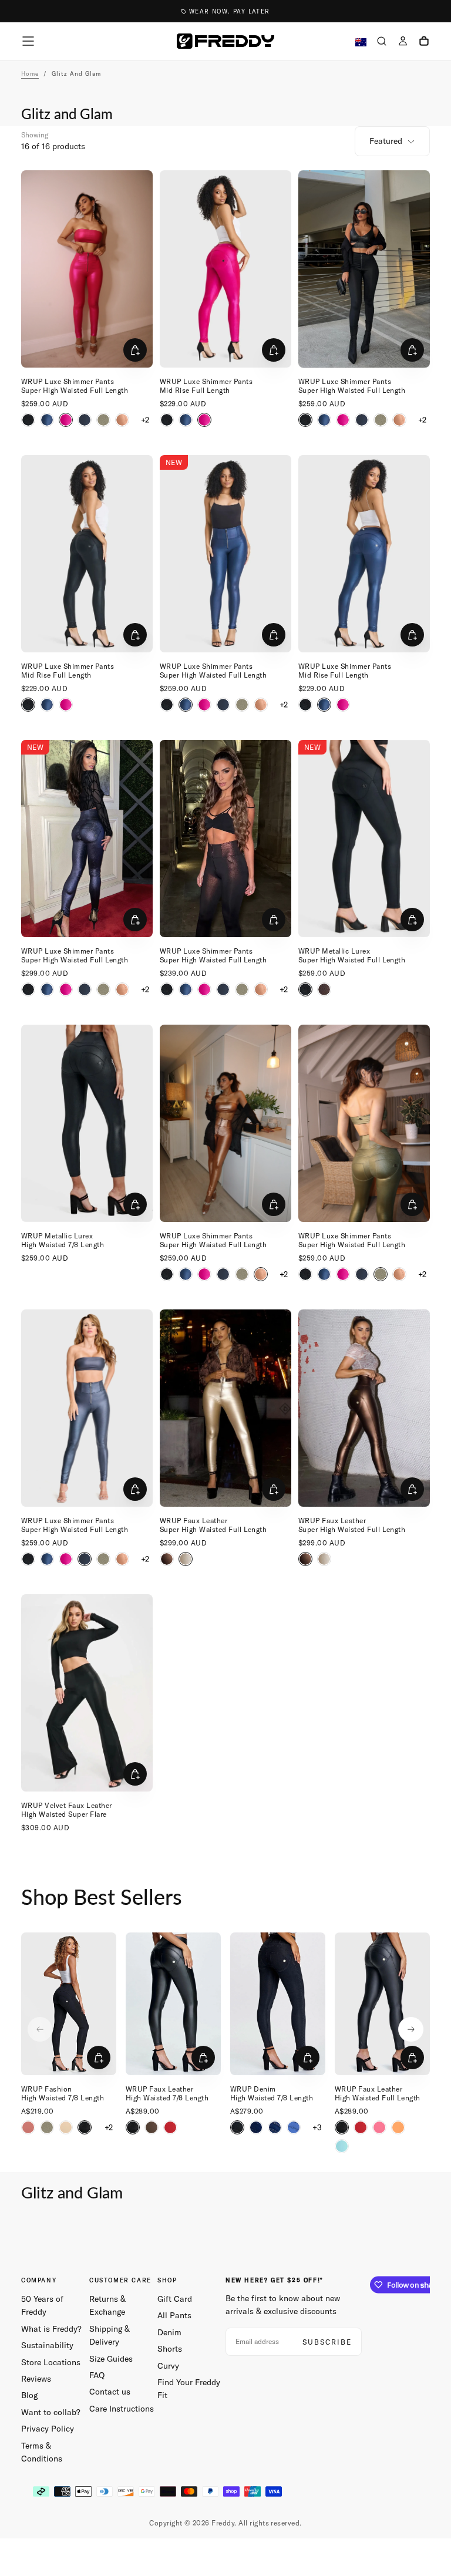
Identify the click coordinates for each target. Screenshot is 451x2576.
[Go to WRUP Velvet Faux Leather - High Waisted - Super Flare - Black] (87, 1693)
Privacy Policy (48, 2429)
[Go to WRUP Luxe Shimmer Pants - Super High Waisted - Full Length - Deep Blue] (87, 1408)
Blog (29, 2395)
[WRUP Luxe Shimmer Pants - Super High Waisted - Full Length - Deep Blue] (85, 420)
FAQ (97, 2375)
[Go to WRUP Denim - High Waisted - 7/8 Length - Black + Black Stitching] (278, 2004)
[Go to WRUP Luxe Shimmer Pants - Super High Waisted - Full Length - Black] (364, 269)
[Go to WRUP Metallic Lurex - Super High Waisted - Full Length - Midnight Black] (364, 839)
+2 (145, 420)
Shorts (170, 2349)
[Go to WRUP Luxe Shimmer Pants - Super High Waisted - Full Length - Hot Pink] (87, 269)
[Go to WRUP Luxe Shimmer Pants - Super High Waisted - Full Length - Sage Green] (364, 1123)
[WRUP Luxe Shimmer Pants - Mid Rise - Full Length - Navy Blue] (186, 420)
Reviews (36, 2379)
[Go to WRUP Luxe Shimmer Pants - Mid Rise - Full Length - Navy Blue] (364, 554)
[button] (28, 41)
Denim (169, 2332)
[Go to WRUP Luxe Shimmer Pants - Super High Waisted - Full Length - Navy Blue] (225, 554)
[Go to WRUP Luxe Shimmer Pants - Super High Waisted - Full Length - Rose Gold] (225, 1123)
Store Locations (51, 2362)
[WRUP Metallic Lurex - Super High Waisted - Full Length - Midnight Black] (305, 989)
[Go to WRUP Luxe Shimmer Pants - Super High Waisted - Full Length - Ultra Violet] (87, 839)
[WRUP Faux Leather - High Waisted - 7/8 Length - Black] (133, 2127)
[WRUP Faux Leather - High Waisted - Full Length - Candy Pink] (379, 2127)
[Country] (361, 43)
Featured (386, 141)
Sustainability (47, 2345)
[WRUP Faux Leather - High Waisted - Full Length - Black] (342, 2127)
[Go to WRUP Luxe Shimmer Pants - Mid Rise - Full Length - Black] (87, 554)
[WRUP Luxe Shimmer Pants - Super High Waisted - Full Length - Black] (28, 420)
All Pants (174, 2315)
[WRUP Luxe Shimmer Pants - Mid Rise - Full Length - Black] (167, 420)
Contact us (110, 2392)
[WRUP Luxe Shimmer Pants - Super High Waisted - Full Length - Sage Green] (103, 420)
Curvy (168, 2366)
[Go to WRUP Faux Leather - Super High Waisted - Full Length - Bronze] (364, 1408)
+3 (317, 2127)
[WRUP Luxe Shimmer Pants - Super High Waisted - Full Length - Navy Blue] (47, 420)
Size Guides (111, 2359)
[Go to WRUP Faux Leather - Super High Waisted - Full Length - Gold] (225, 1408)
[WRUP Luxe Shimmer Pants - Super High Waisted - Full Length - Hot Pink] (66, 420)
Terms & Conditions (42, 2452)
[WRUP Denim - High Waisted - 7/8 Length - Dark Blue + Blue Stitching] (256, 2127)
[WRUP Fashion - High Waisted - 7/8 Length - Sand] (66, 2127)
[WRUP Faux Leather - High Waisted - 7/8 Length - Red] (170, 2127)
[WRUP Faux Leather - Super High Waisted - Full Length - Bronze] (167, 1559)
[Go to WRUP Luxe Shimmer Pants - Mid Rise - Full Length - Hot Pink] (225, 269)
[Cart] (424, 42)
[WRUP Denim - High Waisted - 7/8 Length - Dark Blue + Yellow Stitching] (275, 2127)
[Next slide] (411, 2029)
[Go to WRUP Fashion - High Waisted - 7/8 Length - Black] (69, 2004)
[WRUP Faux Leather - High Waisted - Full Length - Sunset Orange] (398, 2127)
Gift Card (175, 2299)
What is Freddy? (51, 2329)
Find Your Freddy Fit (189, 2389)
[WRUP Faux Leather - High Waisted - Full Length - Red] (361, 2127)
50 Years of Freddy (42, 2305)
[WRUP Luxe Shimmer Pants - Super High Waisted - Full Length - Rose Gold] (122, 420)
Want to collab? (51, 2412)
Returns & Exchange (107, 2305)
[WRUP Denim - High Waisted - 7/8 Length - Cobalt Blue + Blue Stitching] (294, 2127)
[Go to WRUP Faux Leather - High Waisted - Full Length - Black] (382, 2004)
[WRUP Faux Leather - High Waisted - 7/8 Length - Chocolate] (152, 2127)
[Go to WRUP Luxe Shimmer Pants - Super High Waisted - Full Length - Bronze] (225, 839)
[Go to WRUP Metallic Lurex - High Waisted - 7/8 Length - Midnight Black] (87, 1123)
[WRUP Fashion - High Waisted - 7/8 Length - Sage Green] (47, 2127)
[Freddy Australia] (225, 41)
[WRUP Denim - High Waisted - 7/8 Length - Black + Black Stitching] (237, 2127)
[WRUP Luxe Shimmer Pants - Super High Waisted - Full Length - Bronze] (324, 989)
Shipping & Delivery (110, 2335)
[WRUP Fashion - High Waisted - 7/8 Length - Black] (85, 2127)
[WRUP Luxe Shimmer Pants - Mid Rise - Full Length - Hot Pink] (204, 420)
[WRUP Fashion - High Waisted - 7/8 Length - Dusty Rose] (28, 2127)
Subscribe (327, 2342)
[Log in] (403, 42)
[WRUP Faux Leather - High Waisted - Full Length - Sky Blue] (342, 2146)
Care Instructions (122, 2409)
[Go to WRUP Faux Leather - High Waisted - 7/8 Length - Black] (173, 2004)
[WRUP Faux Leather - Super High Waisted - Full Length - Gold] (186, 1559)
